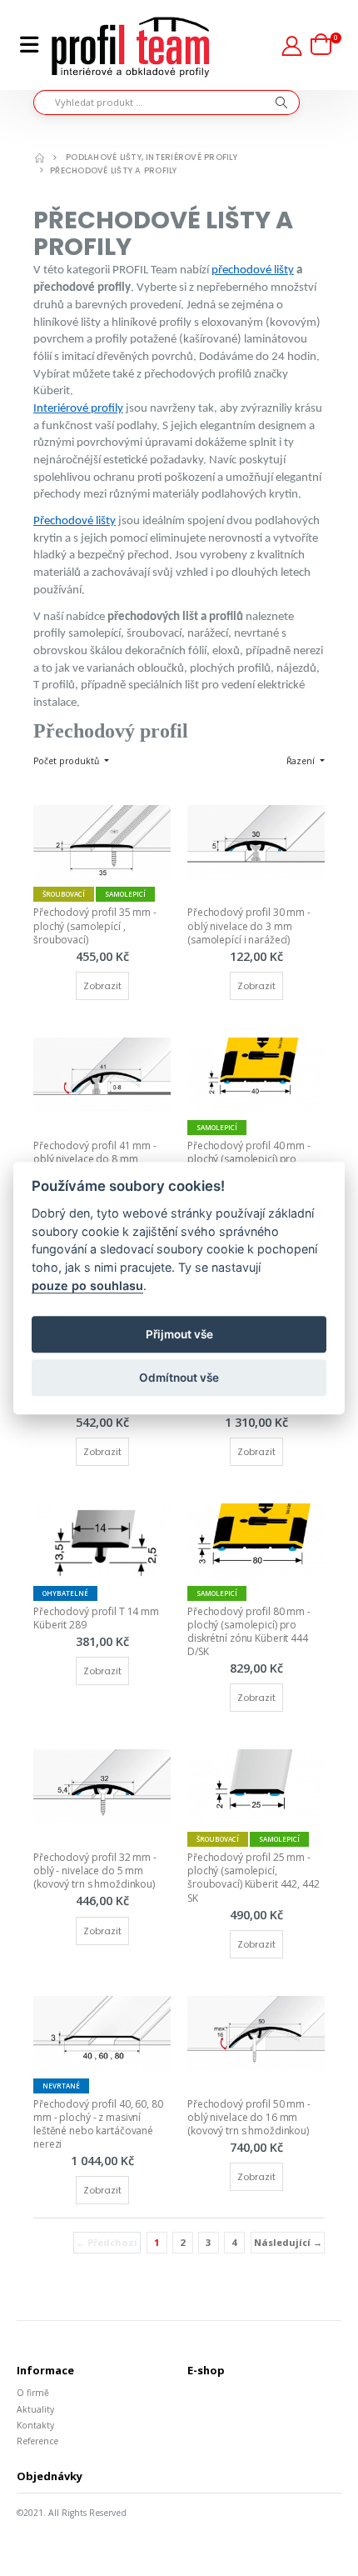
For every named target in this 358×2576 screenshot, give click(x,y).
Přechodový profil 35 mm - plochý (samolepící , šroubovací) (96, 925)
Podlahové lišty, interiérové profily (152, 157)
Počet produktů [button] (67, 761)
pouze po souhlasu (87, 1285)
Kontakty (35, 2425)
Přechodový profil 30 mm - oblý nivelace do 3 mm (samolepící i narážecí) (250, 925)
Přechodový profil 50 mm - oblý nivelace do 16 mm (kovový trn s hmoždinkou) (250, 2117)
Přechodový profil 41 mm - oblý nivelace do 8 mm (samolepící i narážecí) (96, 1159)
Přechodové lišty (75, 521)
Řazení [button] (302, 761)
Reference (37, 2441)
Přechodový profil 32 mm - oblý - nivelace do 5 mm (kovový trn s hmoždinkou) (96, 1871)
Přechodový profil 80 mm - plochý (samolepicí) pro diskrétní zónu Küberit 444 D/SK (250, 1632)
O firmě (33, 2393)
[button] (326, 45)
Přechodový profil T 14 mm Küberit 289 (97, 1618)
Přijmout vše (179, 1334)
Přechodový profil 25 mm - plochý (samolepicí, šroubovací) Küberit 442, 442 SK (255, 1878)
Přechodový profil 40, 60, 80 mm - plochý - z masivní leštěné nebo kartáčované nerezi (99, 2124)
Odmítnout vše (179, 1378)
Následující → (288, 2242)
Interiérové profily (78, 409)
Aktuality (35, 2409)
